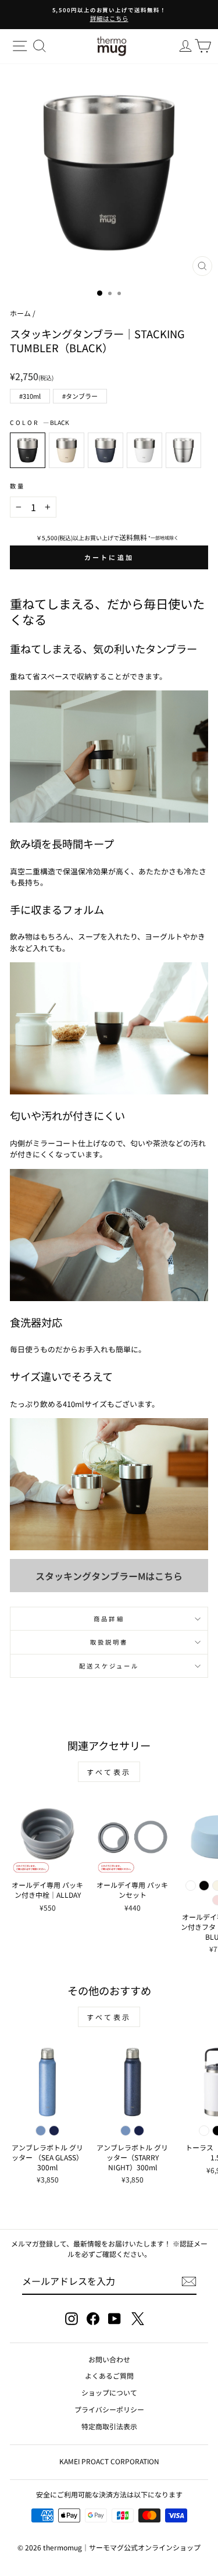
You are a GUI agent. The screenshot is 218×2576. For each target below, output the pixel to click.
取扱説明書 (109, 1642)
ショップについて (109, 2392)
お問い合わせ (109, 2359)
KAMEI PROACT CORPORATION (109, 2461)
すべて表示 (109, 1772)
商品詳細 (109, 1619)
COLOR (40, 422)
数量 (17, 486)
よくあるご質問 (109, 2375)
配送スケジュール (109, 1666)
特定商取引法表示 (109, 2426)
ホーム (20, 313)
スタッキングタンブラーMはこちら (109, 1576)
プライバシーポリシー (109, 2409)
